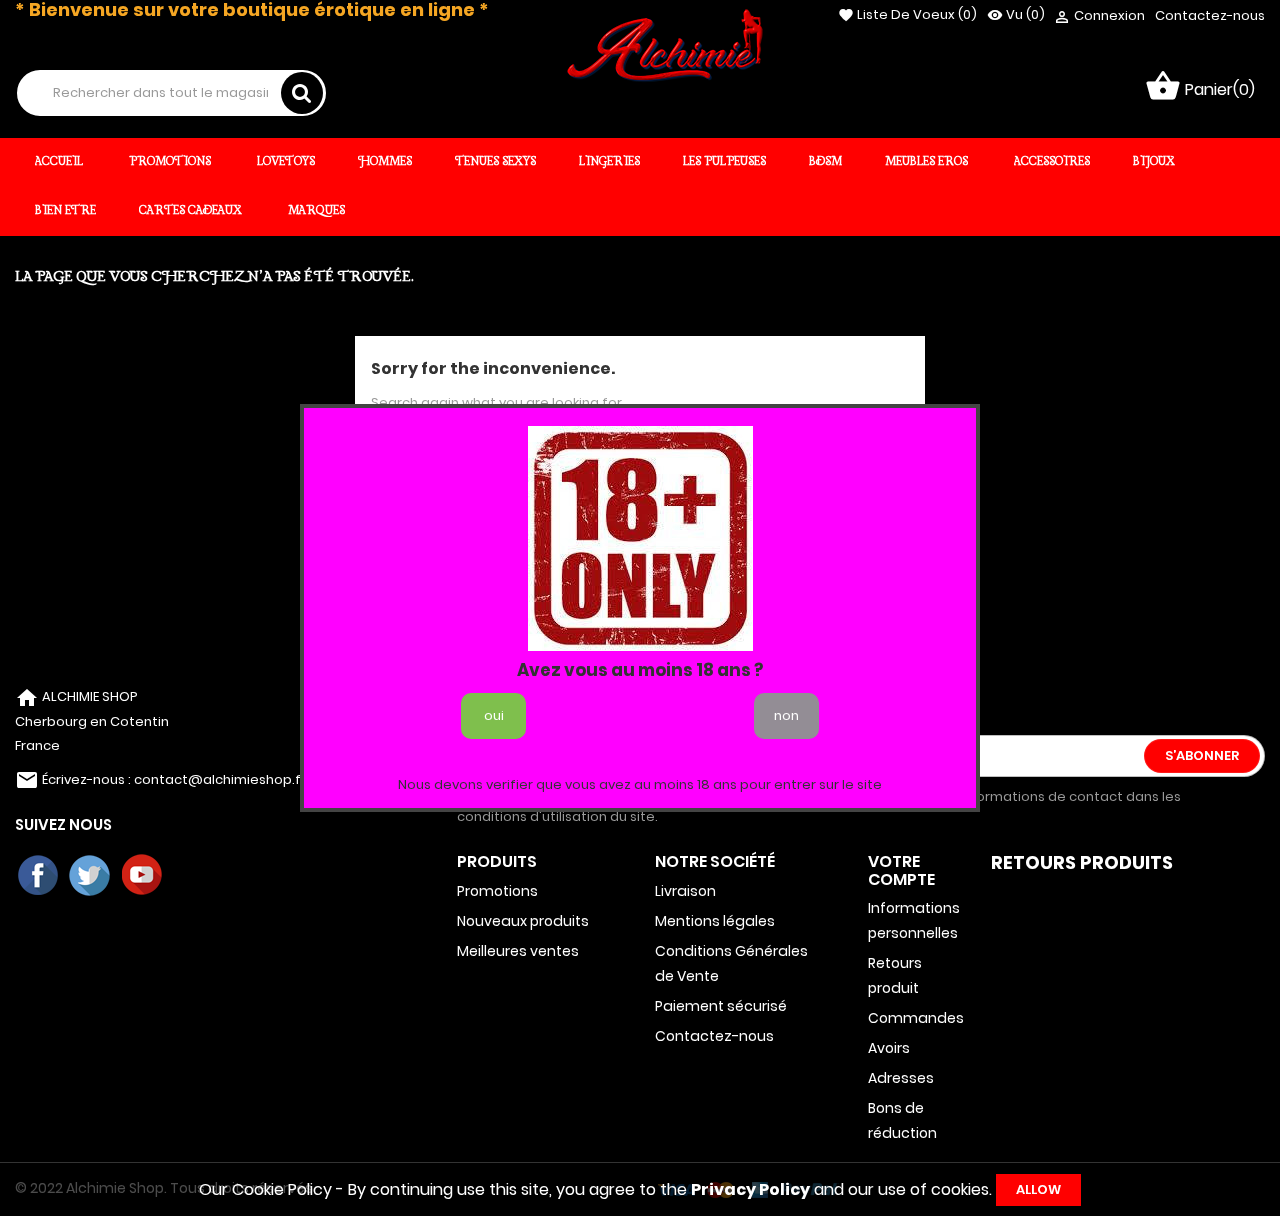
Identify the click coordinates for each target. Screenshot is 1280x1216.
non (786, 715)
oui (494, 715)
